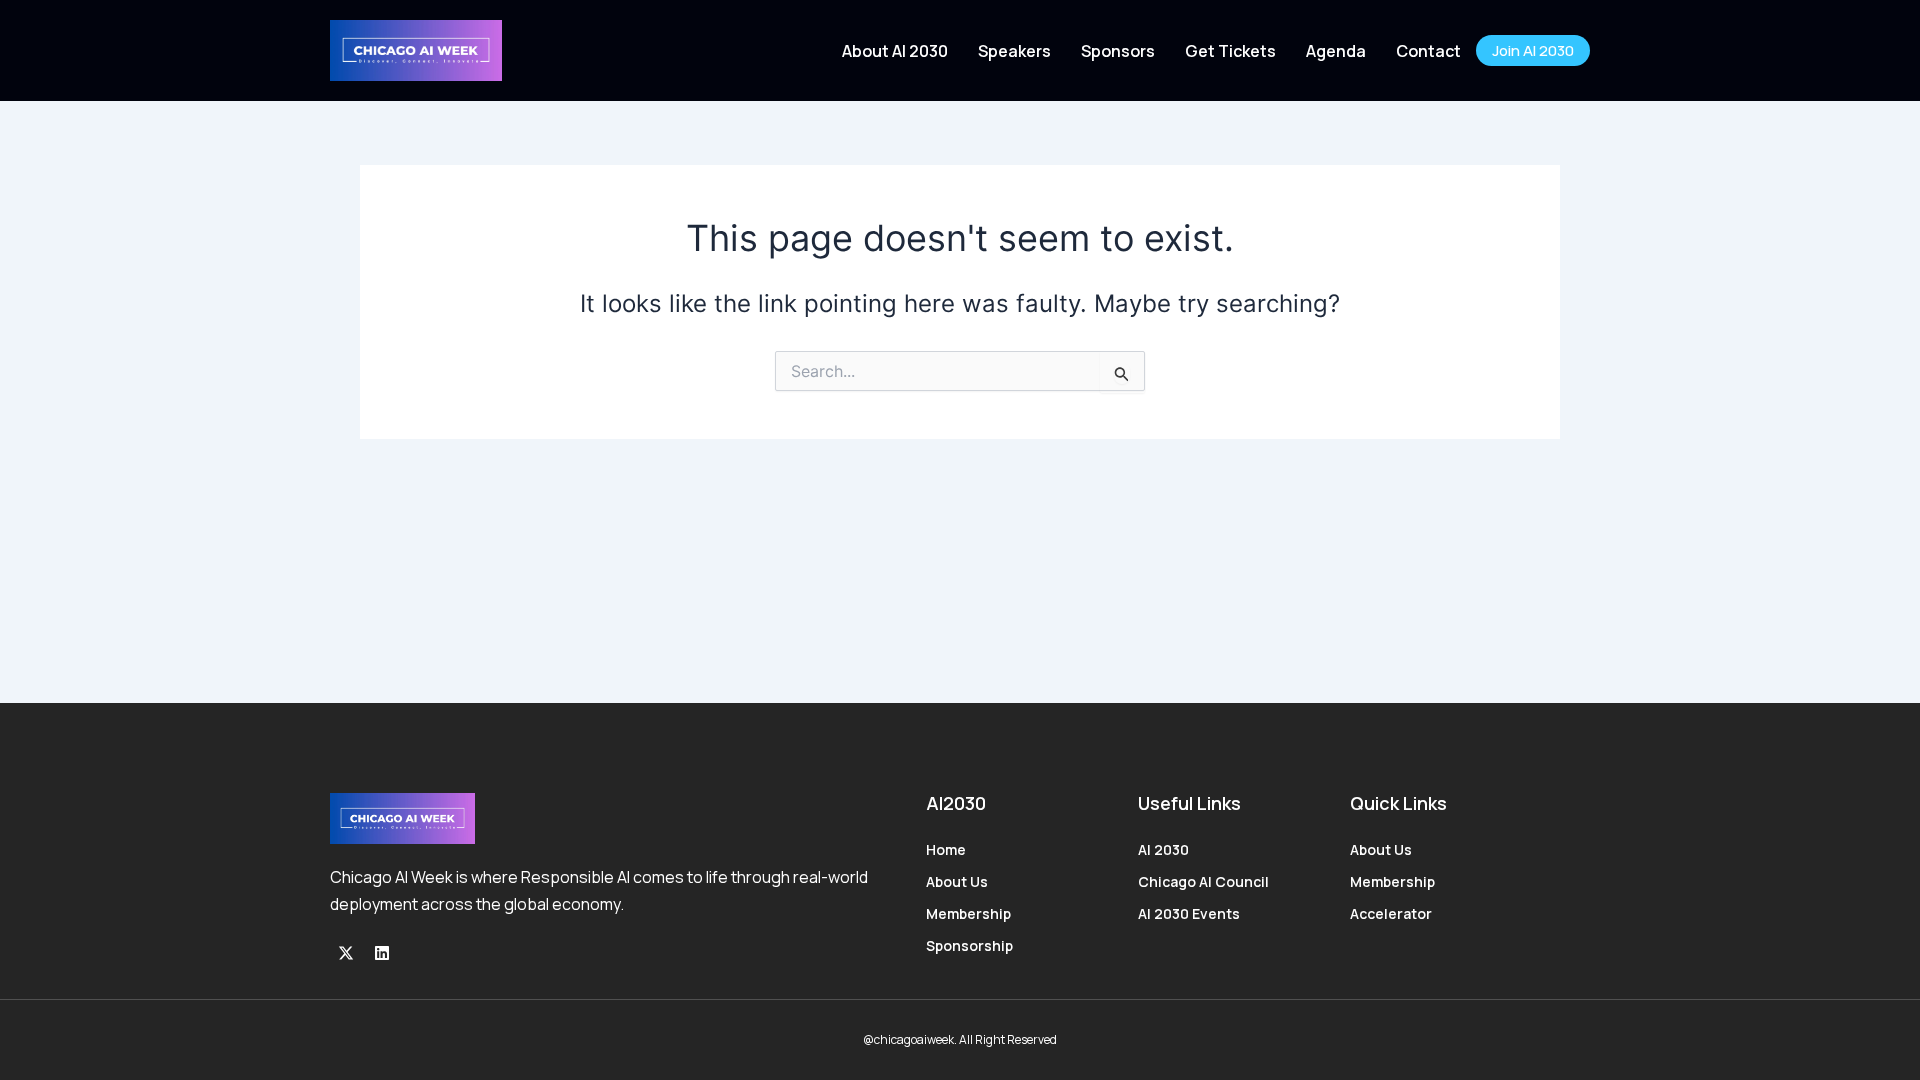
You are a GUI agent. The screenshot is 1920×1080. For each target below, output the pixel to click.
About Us (957, 881)
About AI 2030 (895, 51)
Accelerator (1391, 913)
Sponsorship (969, 945)
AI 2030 (1163, 849)
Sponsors (1118, 51)
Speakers (1014, 51)
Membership (968, 913)
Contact (1428, 51)
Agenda (1336, 51)
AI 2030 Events (1189, 913)
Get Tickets (1230, 51)
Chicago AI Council (1203, 881)
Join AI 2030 (1533, 50)
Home (946, 849)
